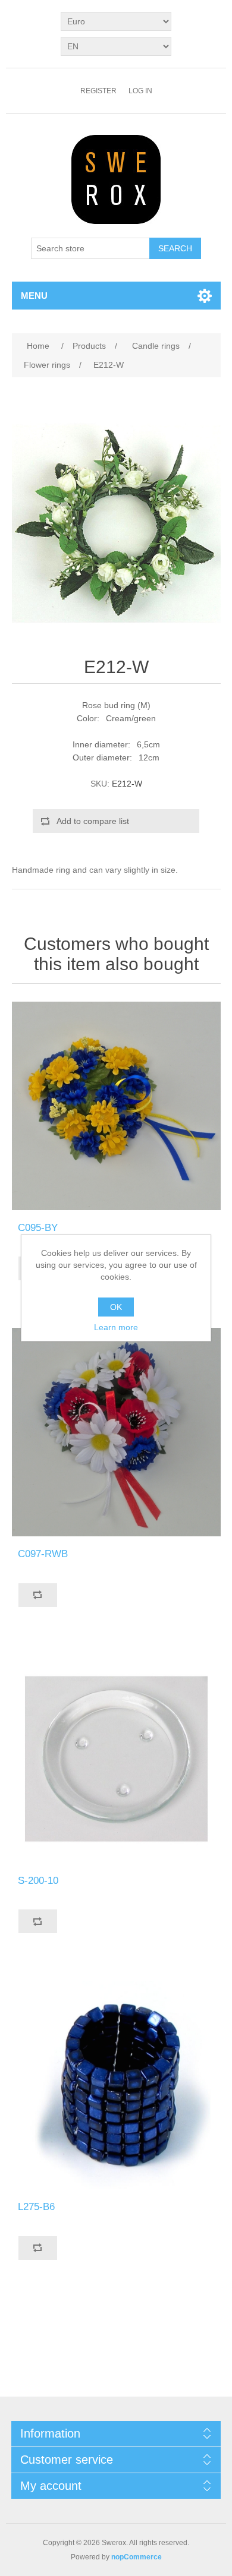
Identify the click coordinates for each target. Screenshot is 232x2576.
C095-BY (38, 1228)
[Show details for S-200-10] (116, 1759)
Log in (140, 91)
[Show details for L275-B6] (116, 2085)
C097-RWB (43, 1554)
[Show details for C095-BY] (116, 1106)
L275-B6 (36, 2207)
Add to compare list (93, 821)
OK (116, 1307)
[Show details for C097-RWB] (116, 1432)
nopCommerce (137, 2557)
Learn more (116, 1327)
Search (175, 248)
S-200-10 (38, 1881)
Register (98, 91)
